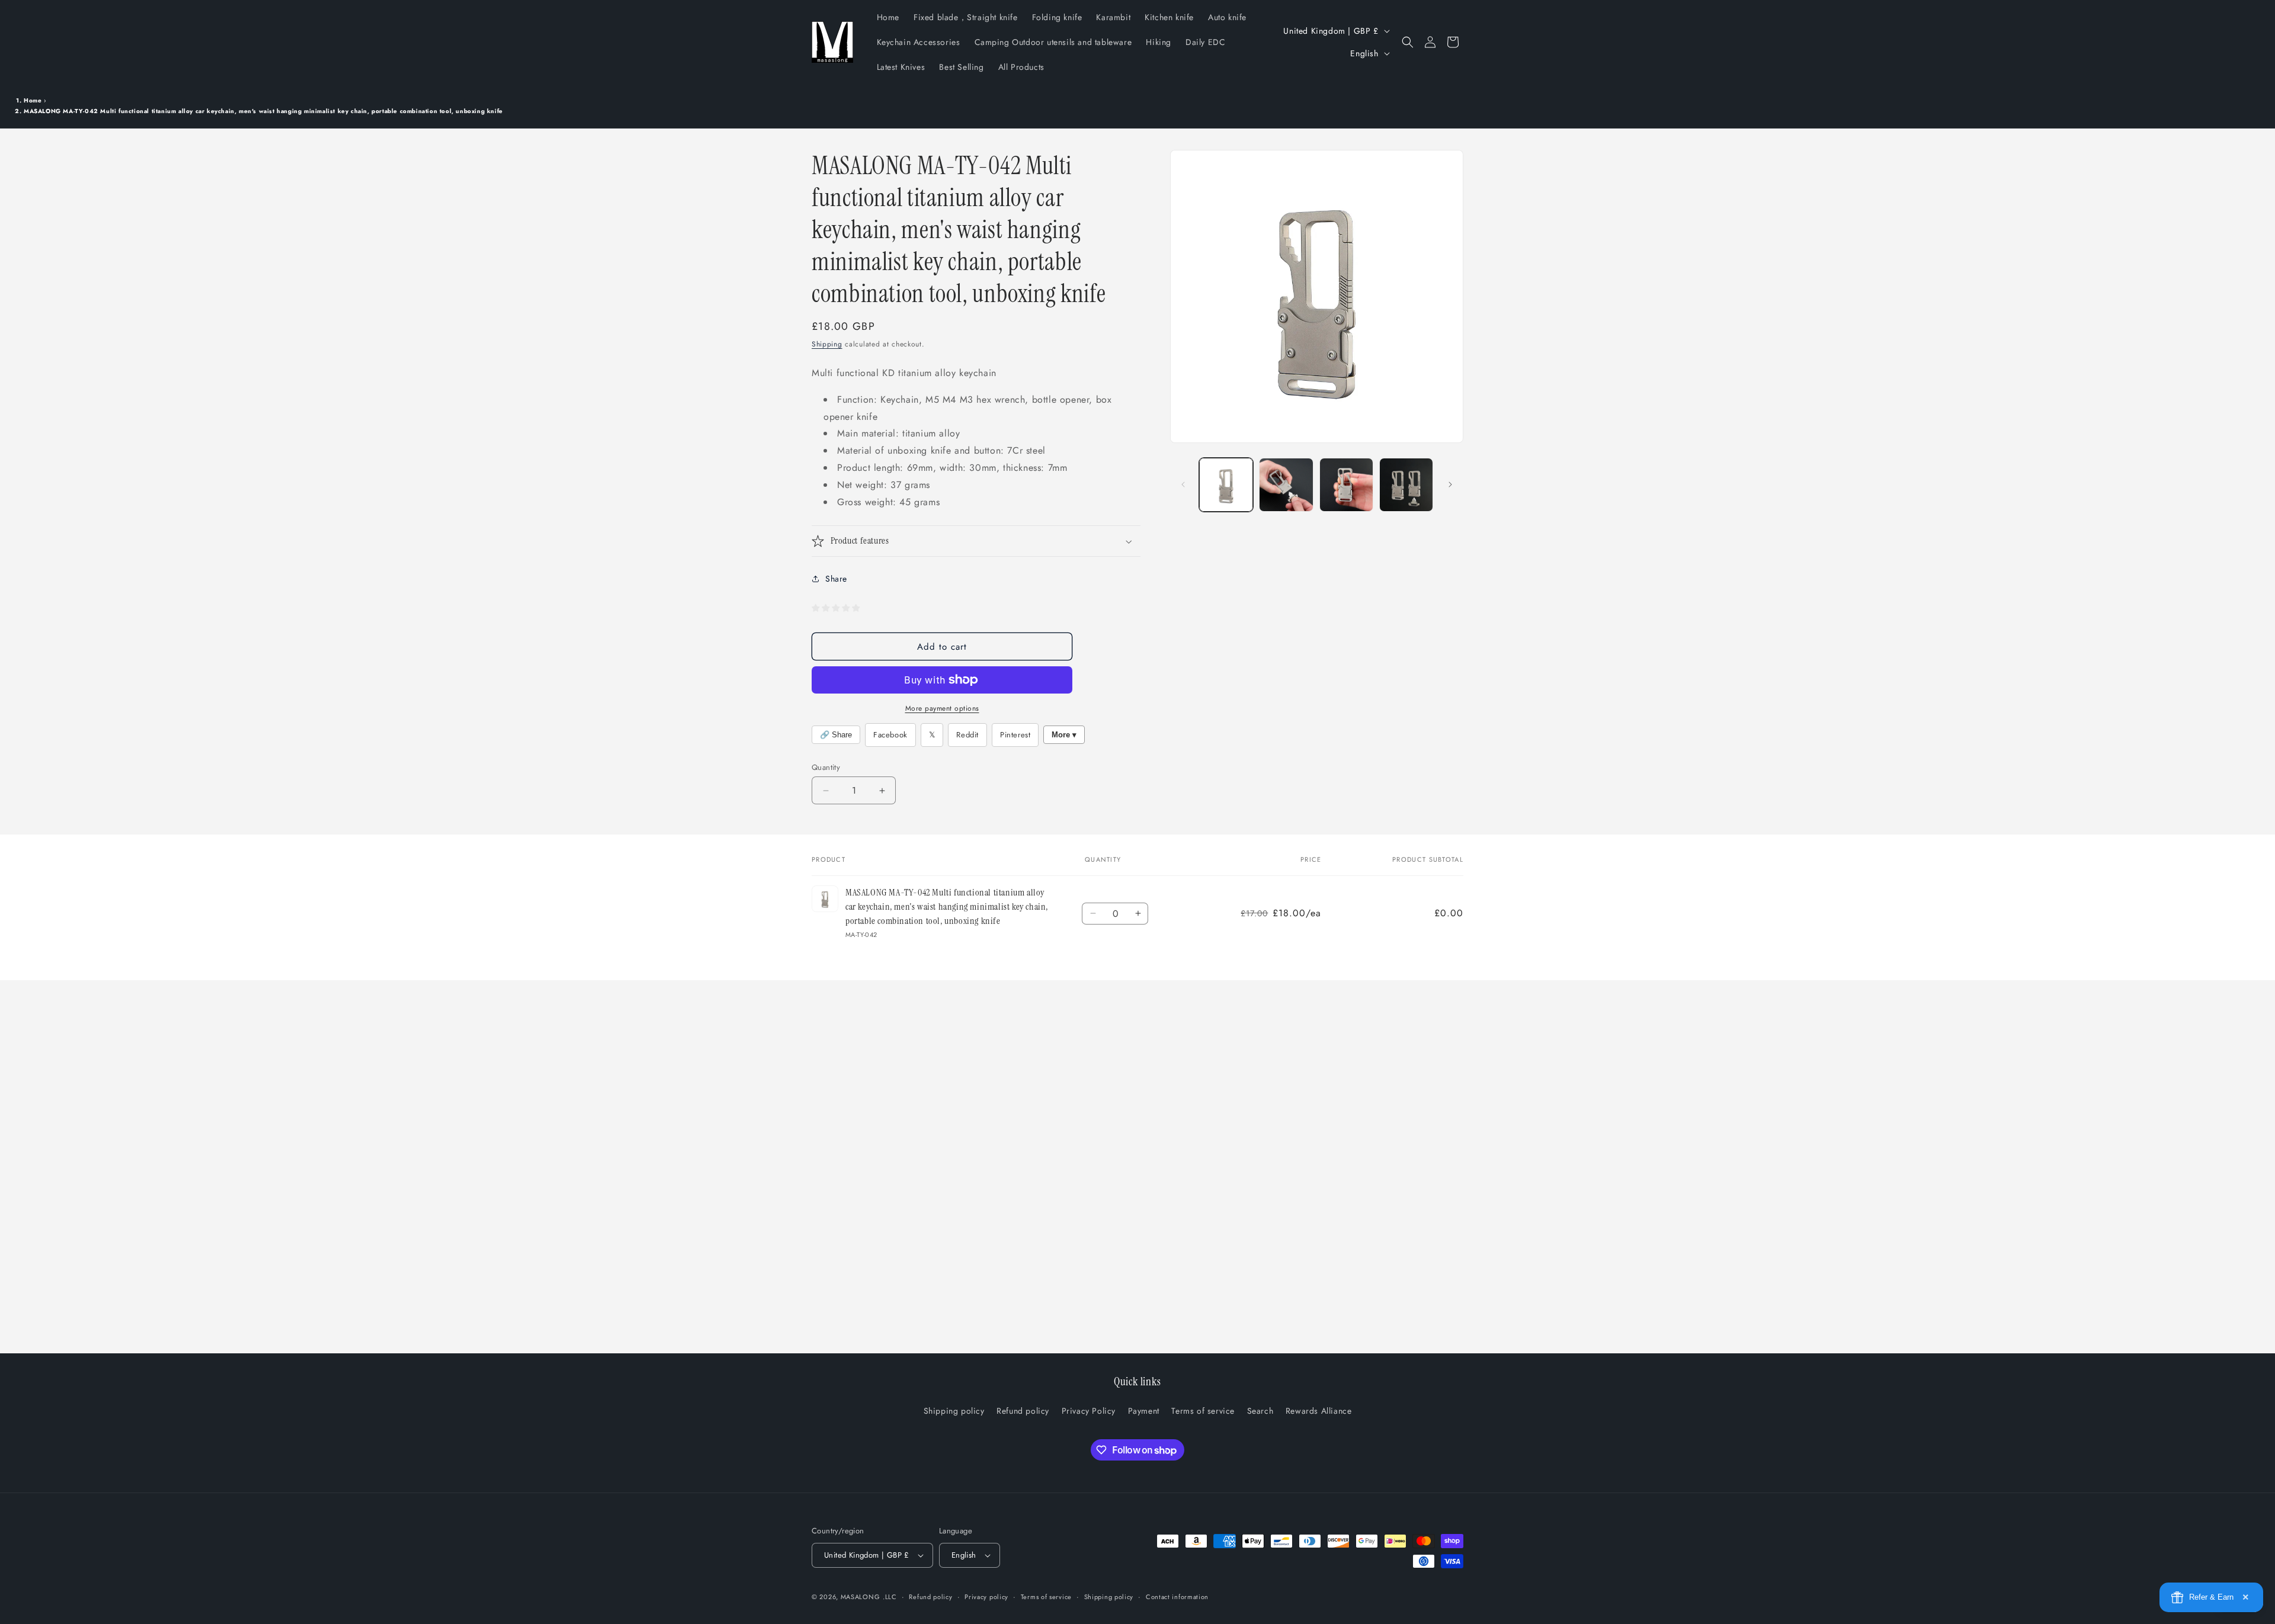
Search (1260, 1411)
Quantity (826, 767)
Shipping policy (954, 1411)
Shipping (827, 344)
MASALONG (861, 1597)
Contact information (1177, 1597)
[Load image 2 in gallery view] (1286, 485)
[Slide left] (1183, 484)
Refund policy (1023, 1411)
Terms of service (1203, 1411)
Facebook (890, 735)
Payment (1144, 1411)
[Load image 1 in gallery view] (1226, 485)
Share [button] (836, 579)
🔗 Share (836, 735)
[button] (1408, 42)
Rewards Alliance (1319, 1411)
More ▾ (1064, 735)
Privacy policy (986, 1597)
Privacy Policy (1089, 1411)
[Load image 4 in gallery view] (1406, 485)
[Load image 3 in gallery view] (1346, 485)
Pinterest (1015, 735)
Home (33, 100)
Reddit (967, 735)
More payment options (942, 708)
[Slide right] (1450, 484)
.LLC (890, 1597)
